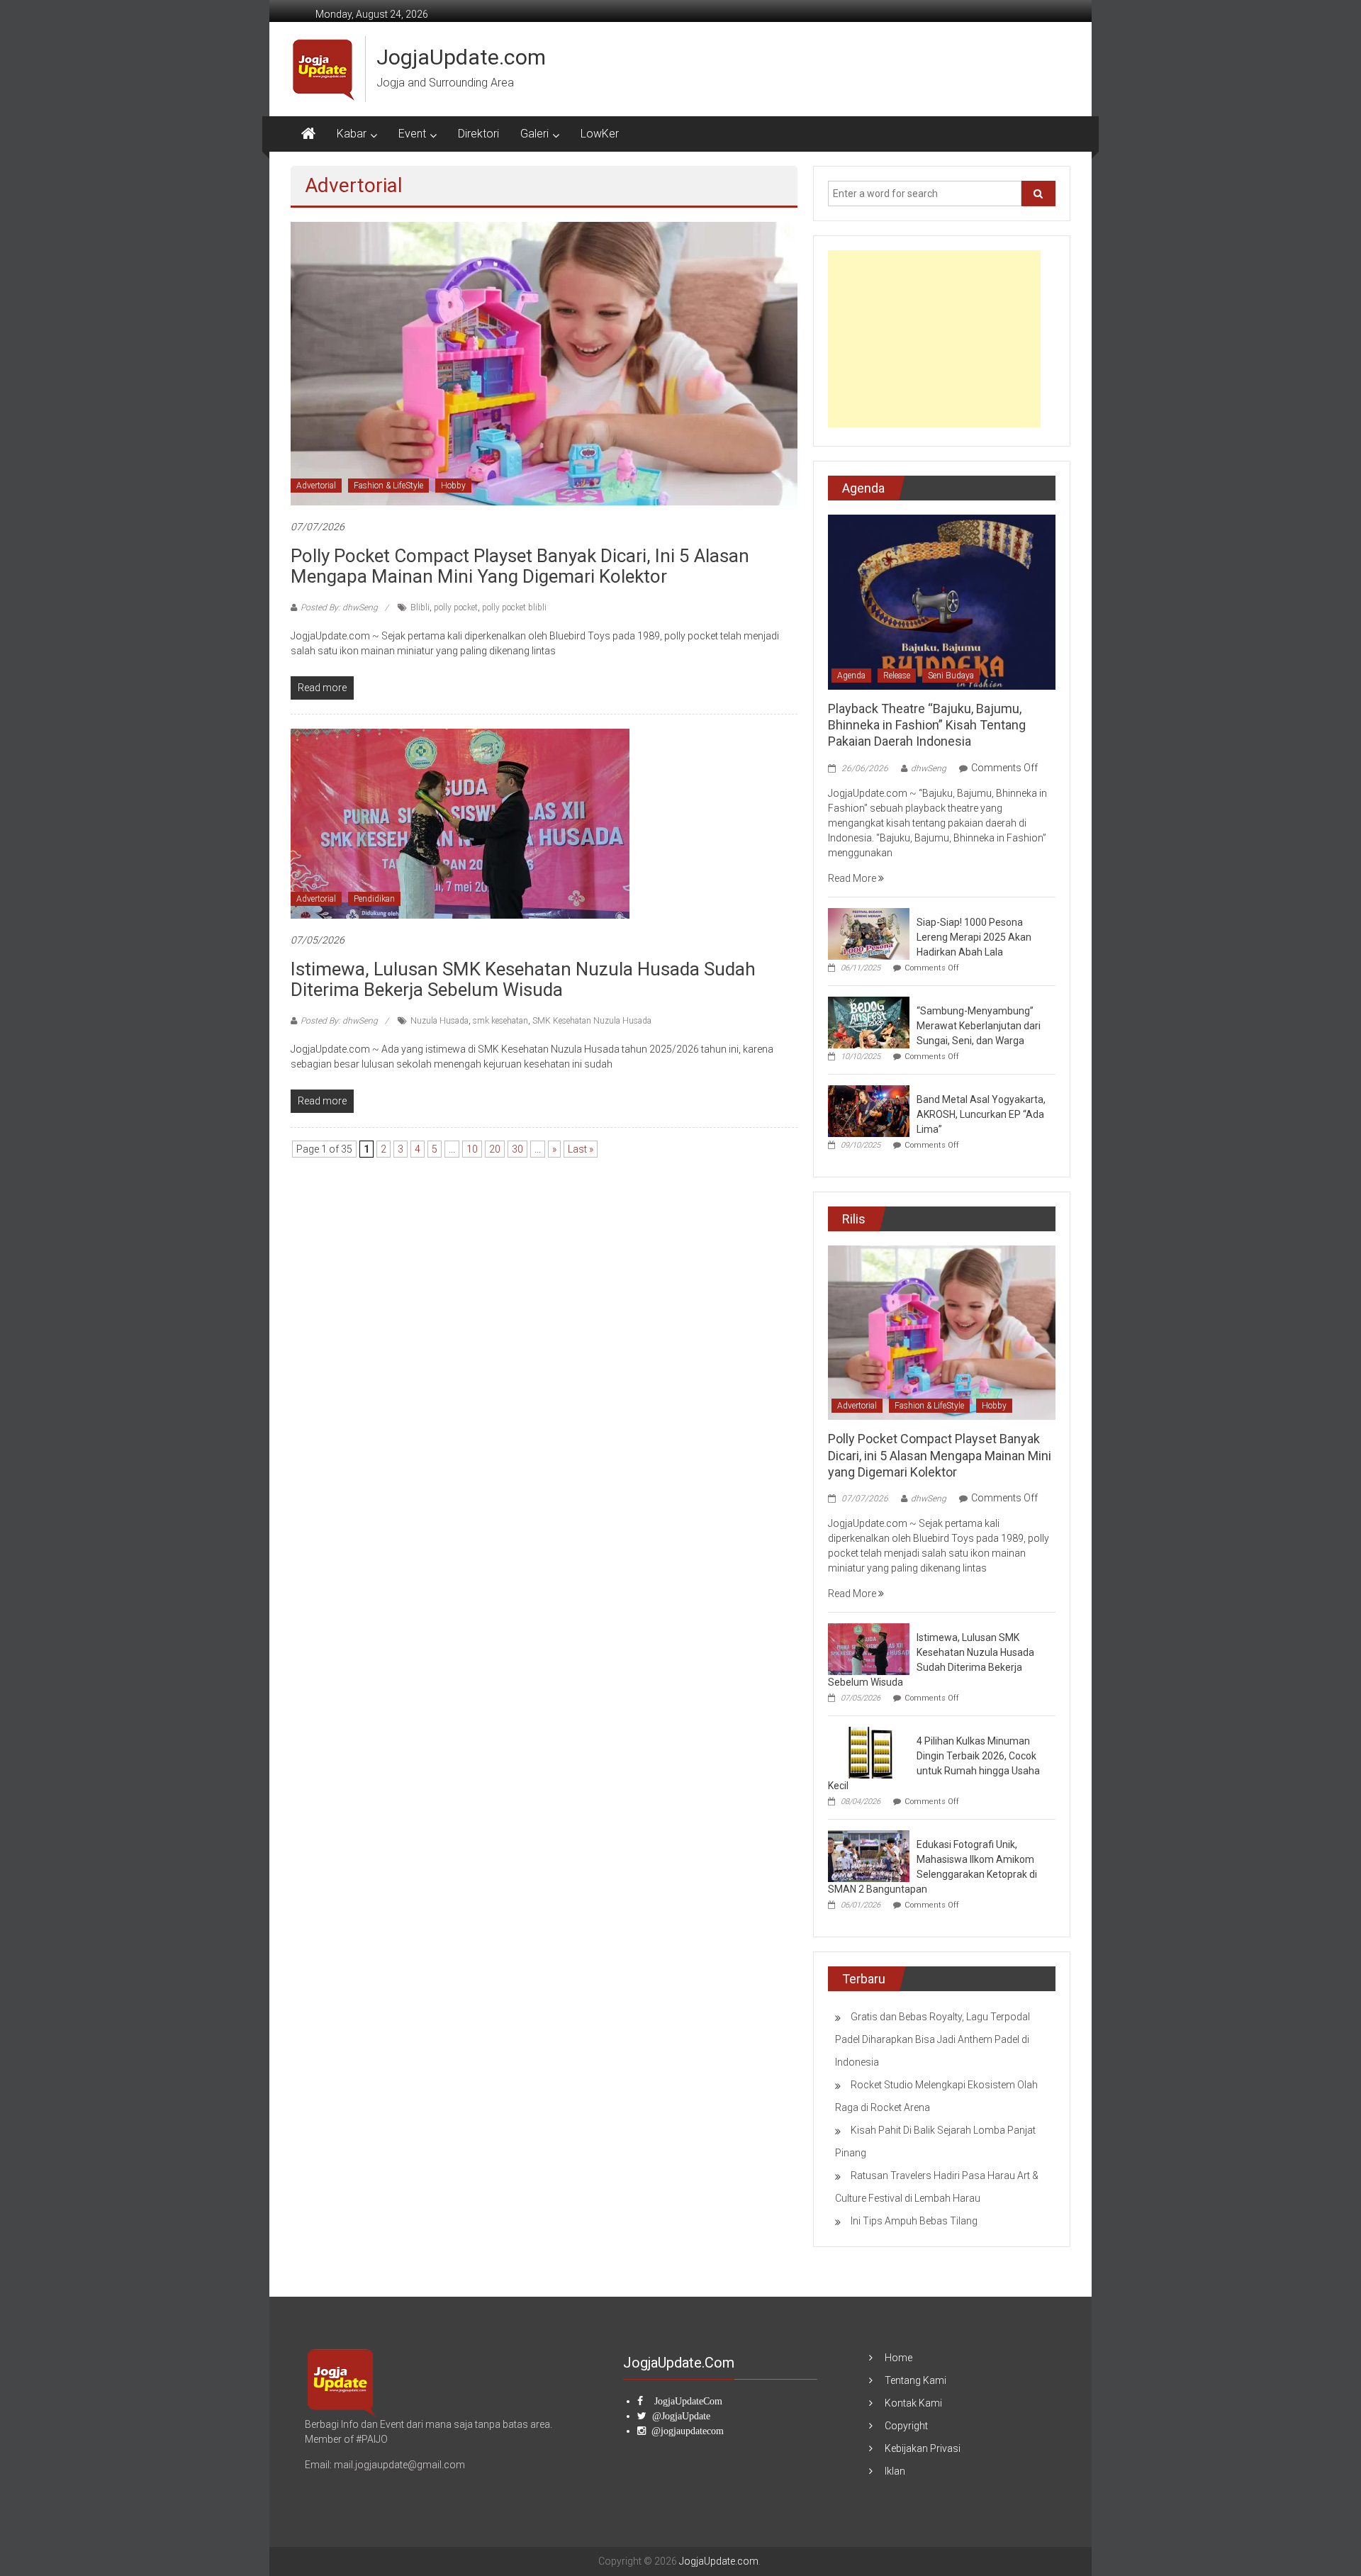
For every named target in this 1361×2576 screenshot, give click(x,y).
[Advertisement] (934, 339)
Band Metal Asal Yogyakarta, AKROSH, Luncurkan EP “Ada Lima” (981, 1114)
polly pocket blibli (514, 607)
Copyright (906, 2426)
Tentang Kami (915, 2380)
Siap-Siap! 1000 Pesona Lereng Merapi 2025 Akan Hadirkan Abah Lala (974, 937)
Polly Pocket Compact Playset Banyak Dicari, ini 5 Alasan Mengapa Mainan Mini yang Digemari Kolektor (520, 566)
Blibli (420, 607)
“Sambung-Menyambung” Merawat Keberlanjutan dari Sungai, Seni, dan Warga (979, 1026)
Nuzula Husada (439, 1021)
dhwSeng (929, 768)
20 (495, 1149)
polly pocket (456, 607)
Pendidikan (374, 899)
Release (897, 676)
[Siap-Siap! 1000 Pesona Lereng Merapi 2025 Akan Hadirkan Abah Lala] (869, 933)
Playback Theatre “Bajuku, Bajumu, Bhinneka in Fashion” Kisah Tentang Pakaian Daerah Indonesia (927, 725)
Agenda (851, 676)
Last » (581, 1149)
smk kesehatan (500, 1021)
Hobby (453, 486)
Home (898, 2358)
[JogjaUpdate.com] (308, 134)
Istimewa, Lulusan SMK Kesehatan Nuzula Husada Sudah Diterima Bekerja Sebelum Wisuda (523, 979)
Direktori (478, 134)
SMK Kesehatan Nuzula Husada (592, 1021)
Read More (853, 878)
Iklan (895, 2471)
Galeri (534, 134)
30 (517, 1149)
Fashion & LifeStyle (388, 486)
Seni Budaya (951, 676)
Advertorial (316, 486)
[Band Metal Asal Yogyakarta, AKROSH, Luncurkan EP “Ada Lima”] (869, 1110)
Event (412, 134)
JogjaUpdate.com (461, 57)
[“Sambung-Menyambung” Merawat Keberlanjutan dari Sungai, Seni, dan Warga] (869, 1021)
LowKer (600, 134)
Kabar (352, 134)
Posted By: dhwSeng (339, 607)
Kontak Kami (913, 2403)
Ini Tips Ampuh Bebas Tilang (914, 2221)
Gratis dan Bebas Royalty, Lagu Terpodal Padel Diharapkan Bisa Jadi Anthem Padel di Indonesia (932, 2039)
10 (472, 1149)
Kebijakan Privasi (923, 2448)
